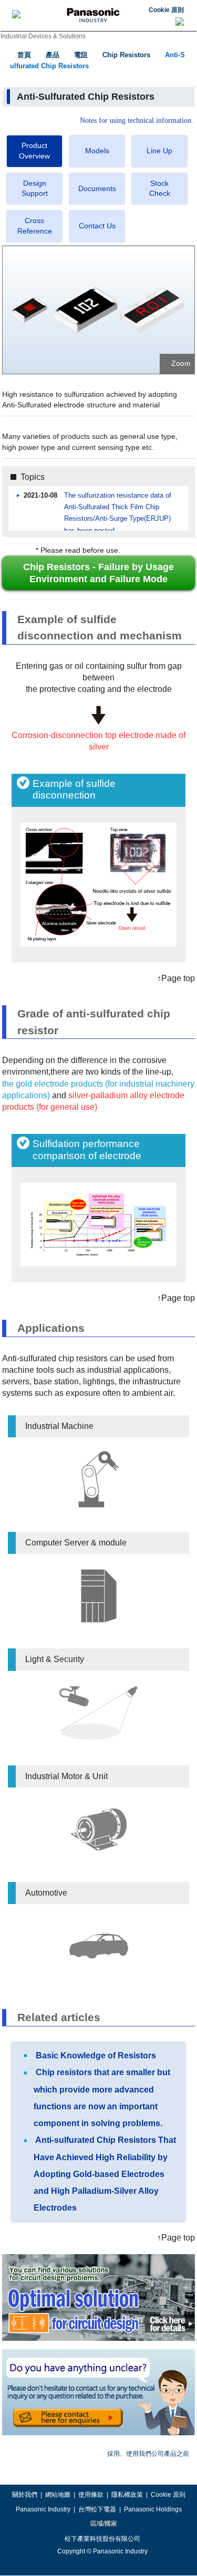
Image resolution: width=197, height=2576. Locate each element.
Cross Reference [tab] (35, 226)
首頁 (24, 55)
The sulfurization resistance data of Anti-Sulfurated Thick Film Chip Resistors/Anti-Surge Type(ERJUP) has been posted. (118, 513)
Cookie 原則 (166, 10)
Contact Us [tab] (97, 226)
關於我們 (25, 2495)
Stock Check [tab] (160, 188)
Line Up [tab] (159, 151)
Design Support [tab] (35, 188)
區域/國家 (103, 2524)
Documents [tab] (97, 188)
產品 (53, 55)
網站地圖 (58, 2495)
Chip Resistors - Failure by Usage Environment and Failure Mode (98, 573)
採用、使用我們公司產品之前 (148, 2454)
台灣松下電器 (97, 2509)
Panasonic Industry (43, 2509)
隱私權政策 (127, 2495)
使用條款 (91, 2495)
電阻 (81, 55)
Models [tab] (97, 151)
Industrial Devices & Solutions (43, 36)
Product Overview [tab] (34, 151)
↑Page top (176, 978)
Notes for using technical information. (137, 121)
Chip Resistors (126, 55)
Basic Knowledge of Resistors (95, 2055)
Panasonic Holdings (153, 2509)
